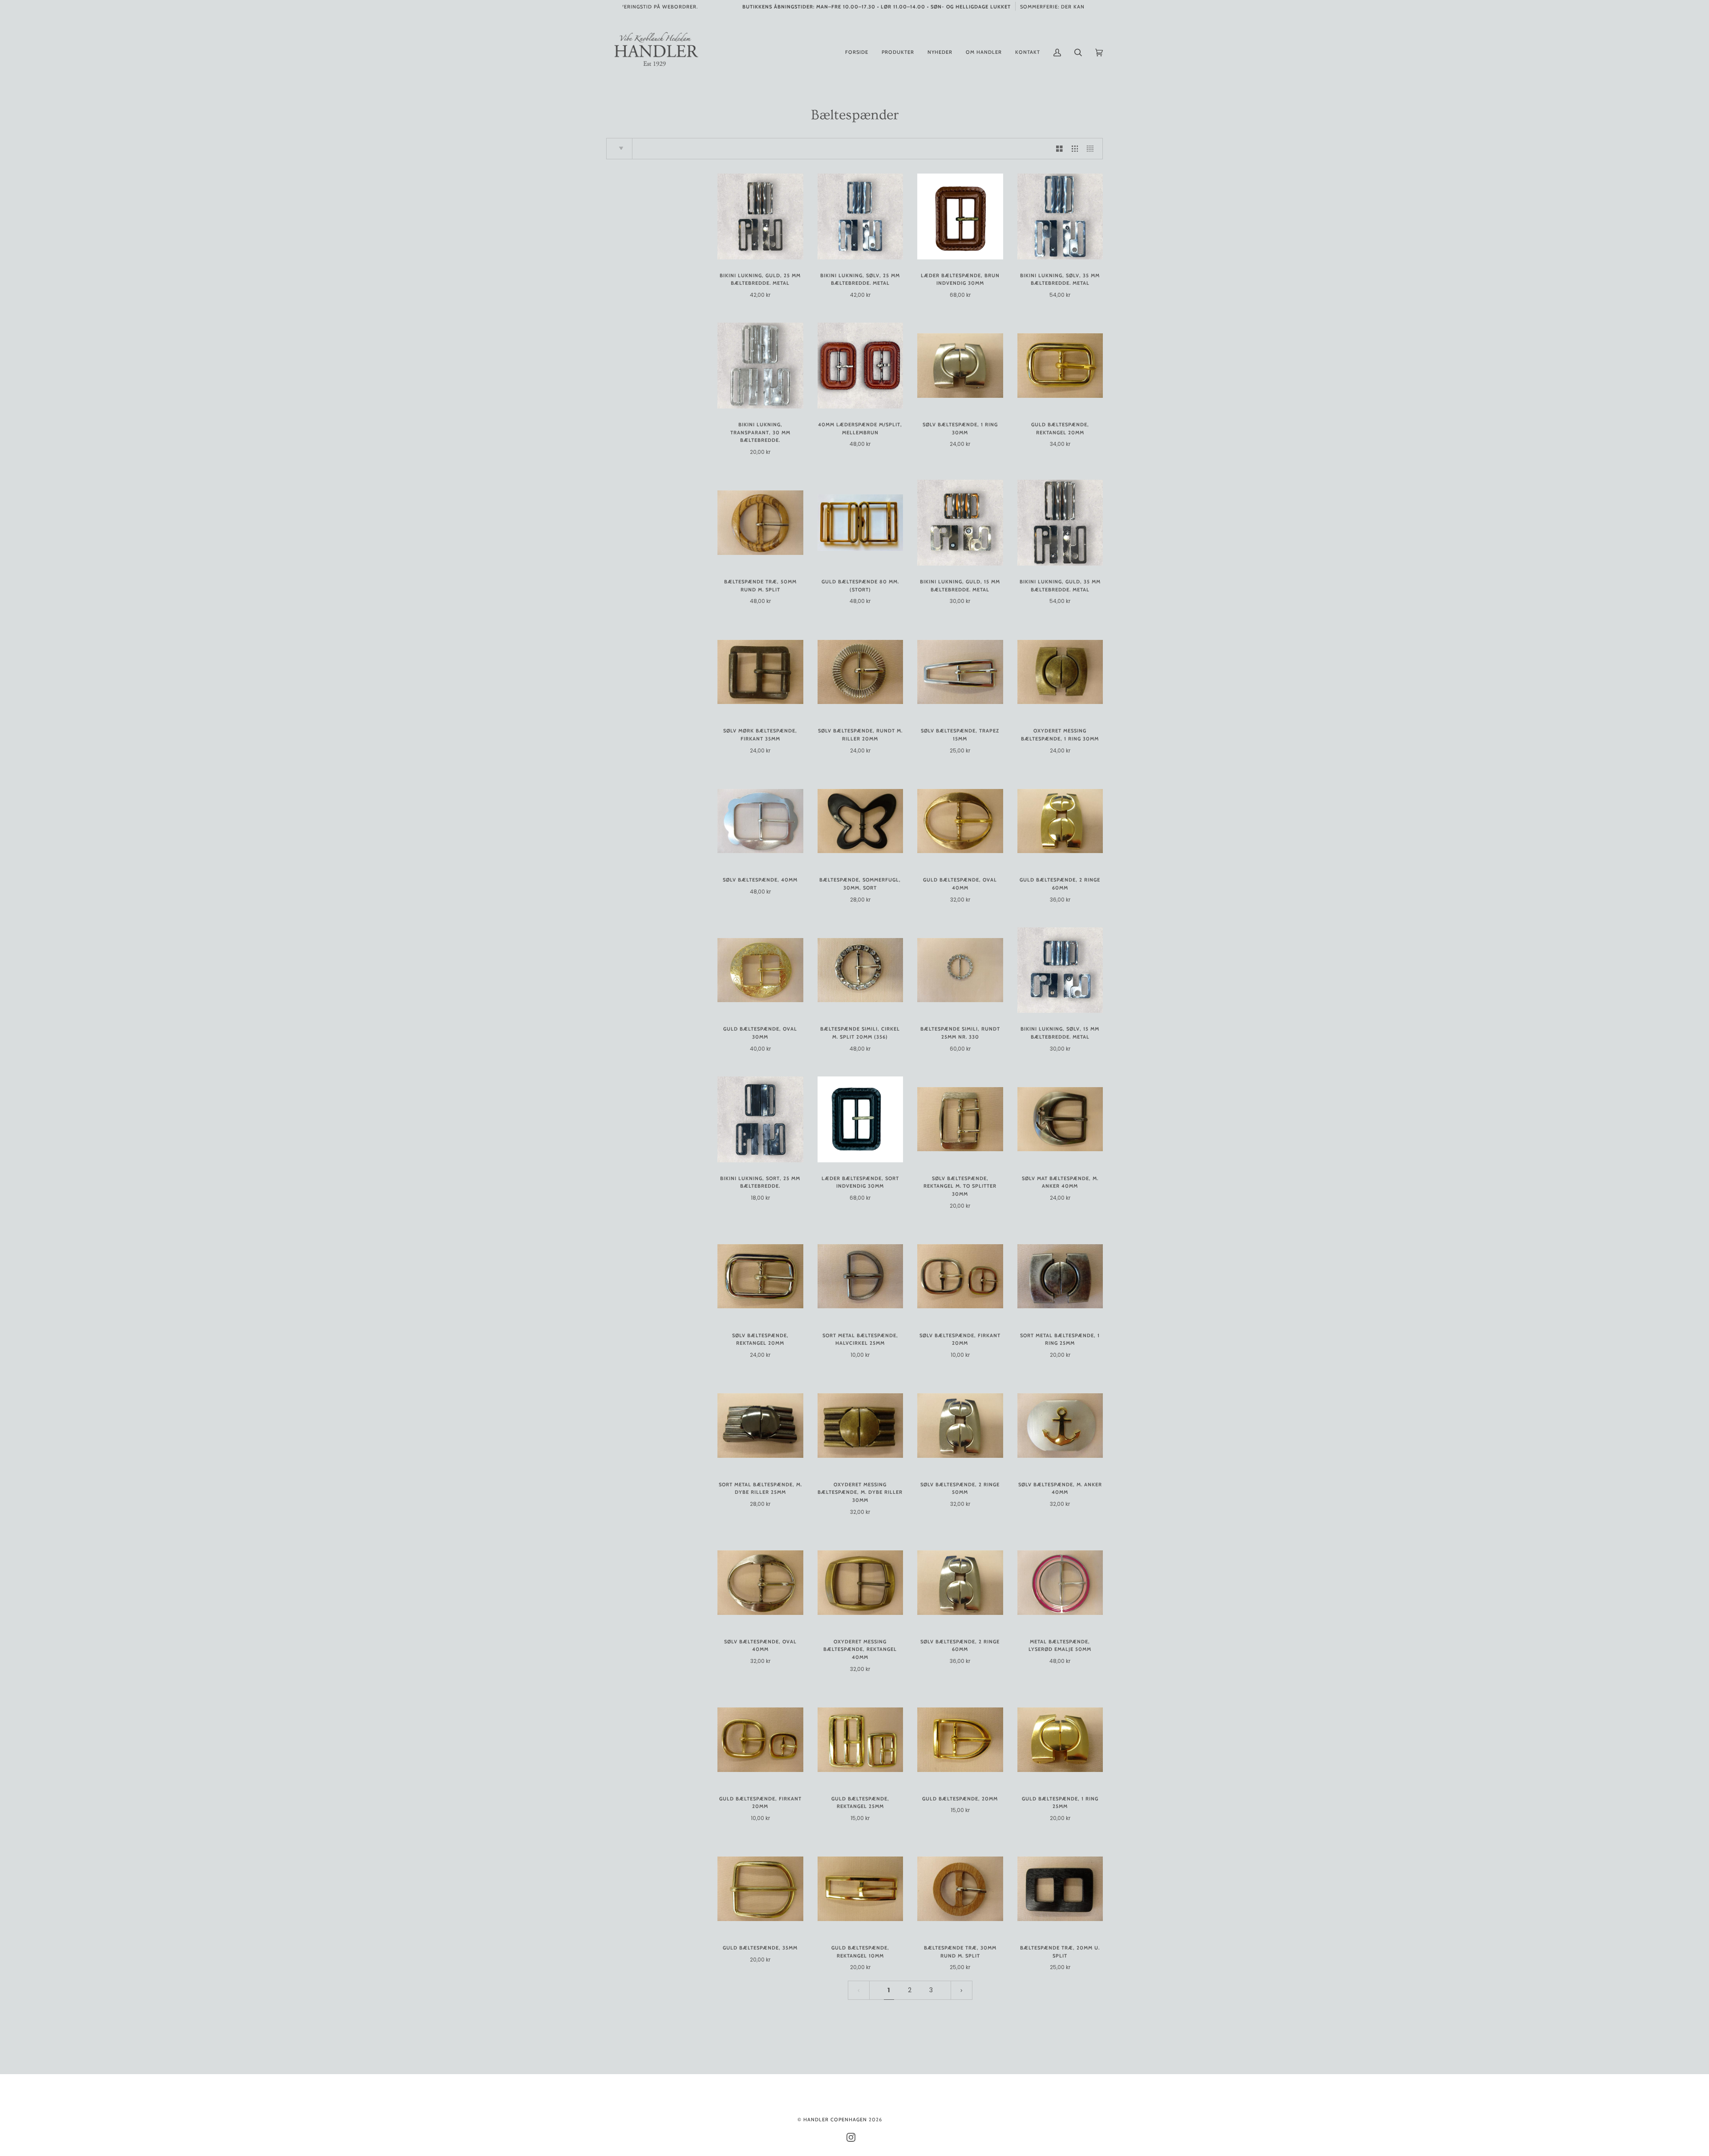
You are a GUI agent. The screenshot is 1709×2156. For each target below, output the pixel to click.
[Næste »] (962, 1990)
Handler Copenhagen (835, 2120)
